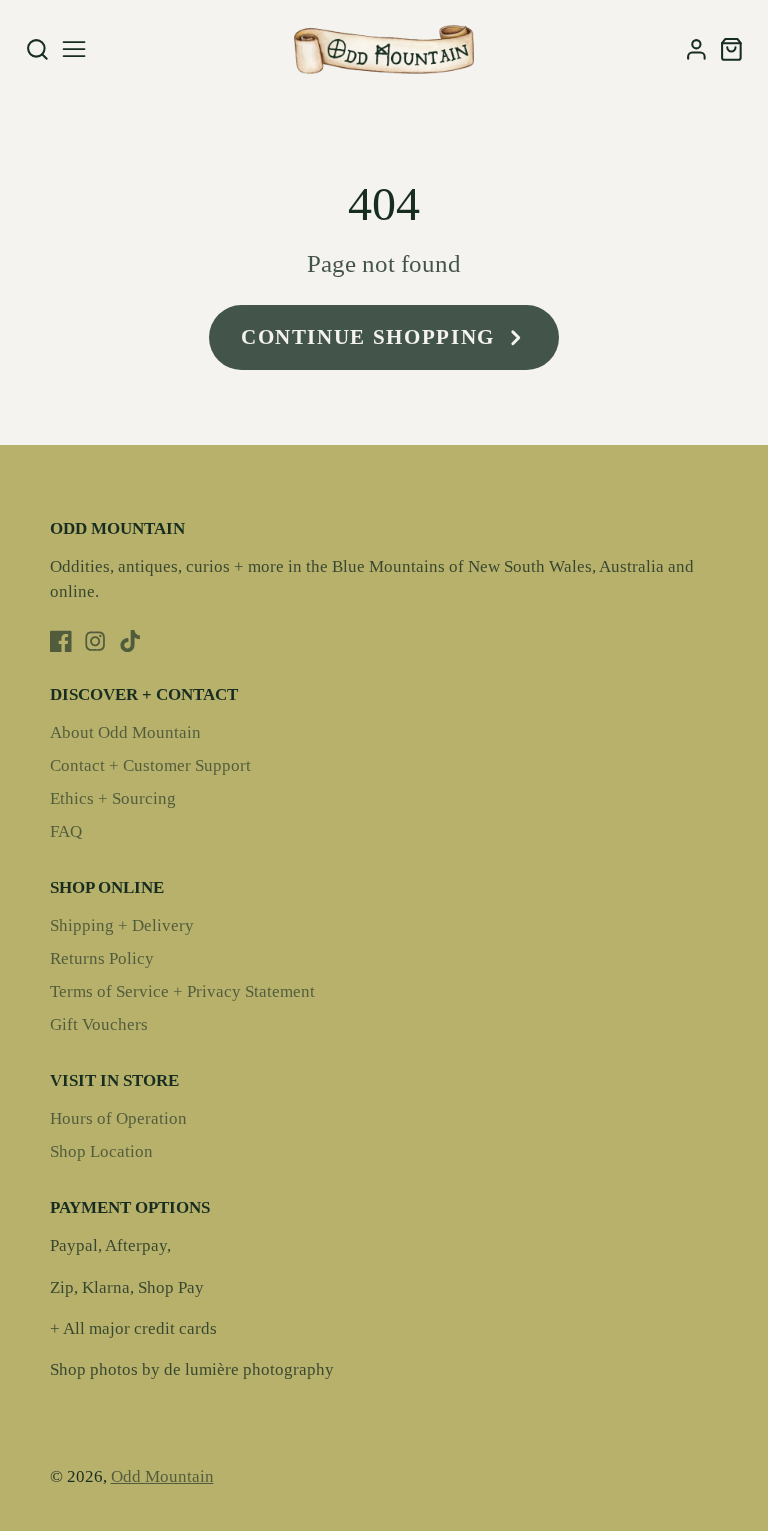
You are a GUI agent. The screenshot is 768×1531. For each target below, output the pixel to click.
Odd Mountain (162, 1476)
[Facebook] (61, 641)
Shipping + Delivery (122, 925)
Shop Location (101, 1151)
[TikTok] (130, 641)
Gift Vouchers (99, 1024)
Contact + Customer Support (150, 765)
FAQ (66, 831)
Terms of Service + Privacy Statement (182, 991)
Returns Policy (102, 958)
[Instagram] (95, 641)
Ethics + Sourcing (113, 798)
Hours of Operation (118, 1118)
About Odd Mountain (125, 732)
